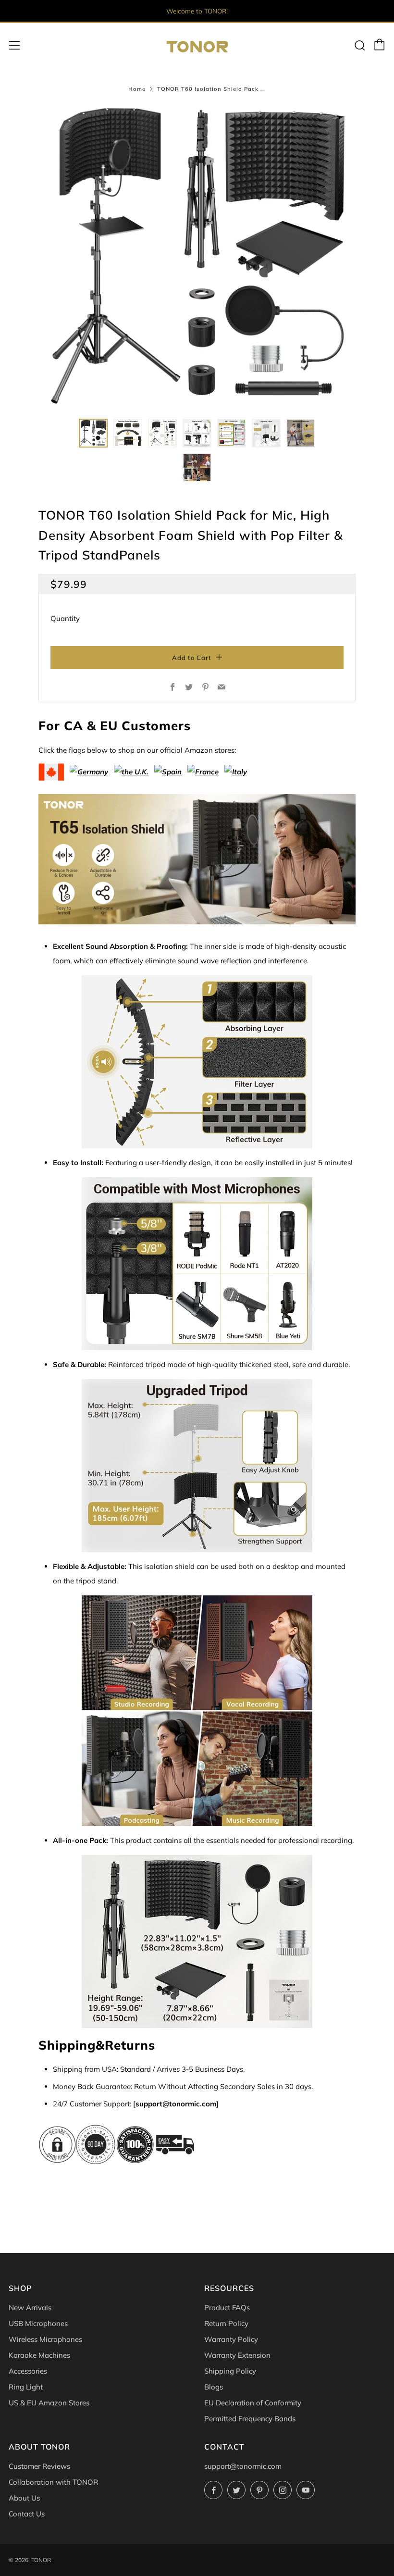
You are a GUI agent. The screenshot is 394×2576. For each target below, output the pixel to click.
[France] (203, 768)
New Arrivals (30, 2308)
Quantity (65, 618)
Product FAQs (227, 2308)
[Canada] (51, 768)
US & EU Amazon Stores (49, 2403)
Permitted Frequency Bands (250, 2419)
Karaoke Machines (39, 2355)
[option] (197, 256)
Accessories (28, 2371)
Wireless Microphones (45, 2339)
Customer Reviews (39, 2466)
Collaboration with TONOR (53, 2482)
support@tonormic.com (243, 2466)
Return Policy (226, 2323)
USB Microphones (38, 2323)
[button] (93, 433)
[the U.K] (131, 768)
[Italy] (236, 768)
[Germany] (89, 768)
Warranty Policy (231, 2339)
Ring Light (26, 2387)
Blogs (214, 2387)
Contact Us (27, 2514)
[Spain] (168, 768)
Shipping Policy (230, 2371)
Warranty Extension (237, 2355)
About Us (24, 2498)
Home (137, 89)
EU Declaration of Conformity (253, 2403)
